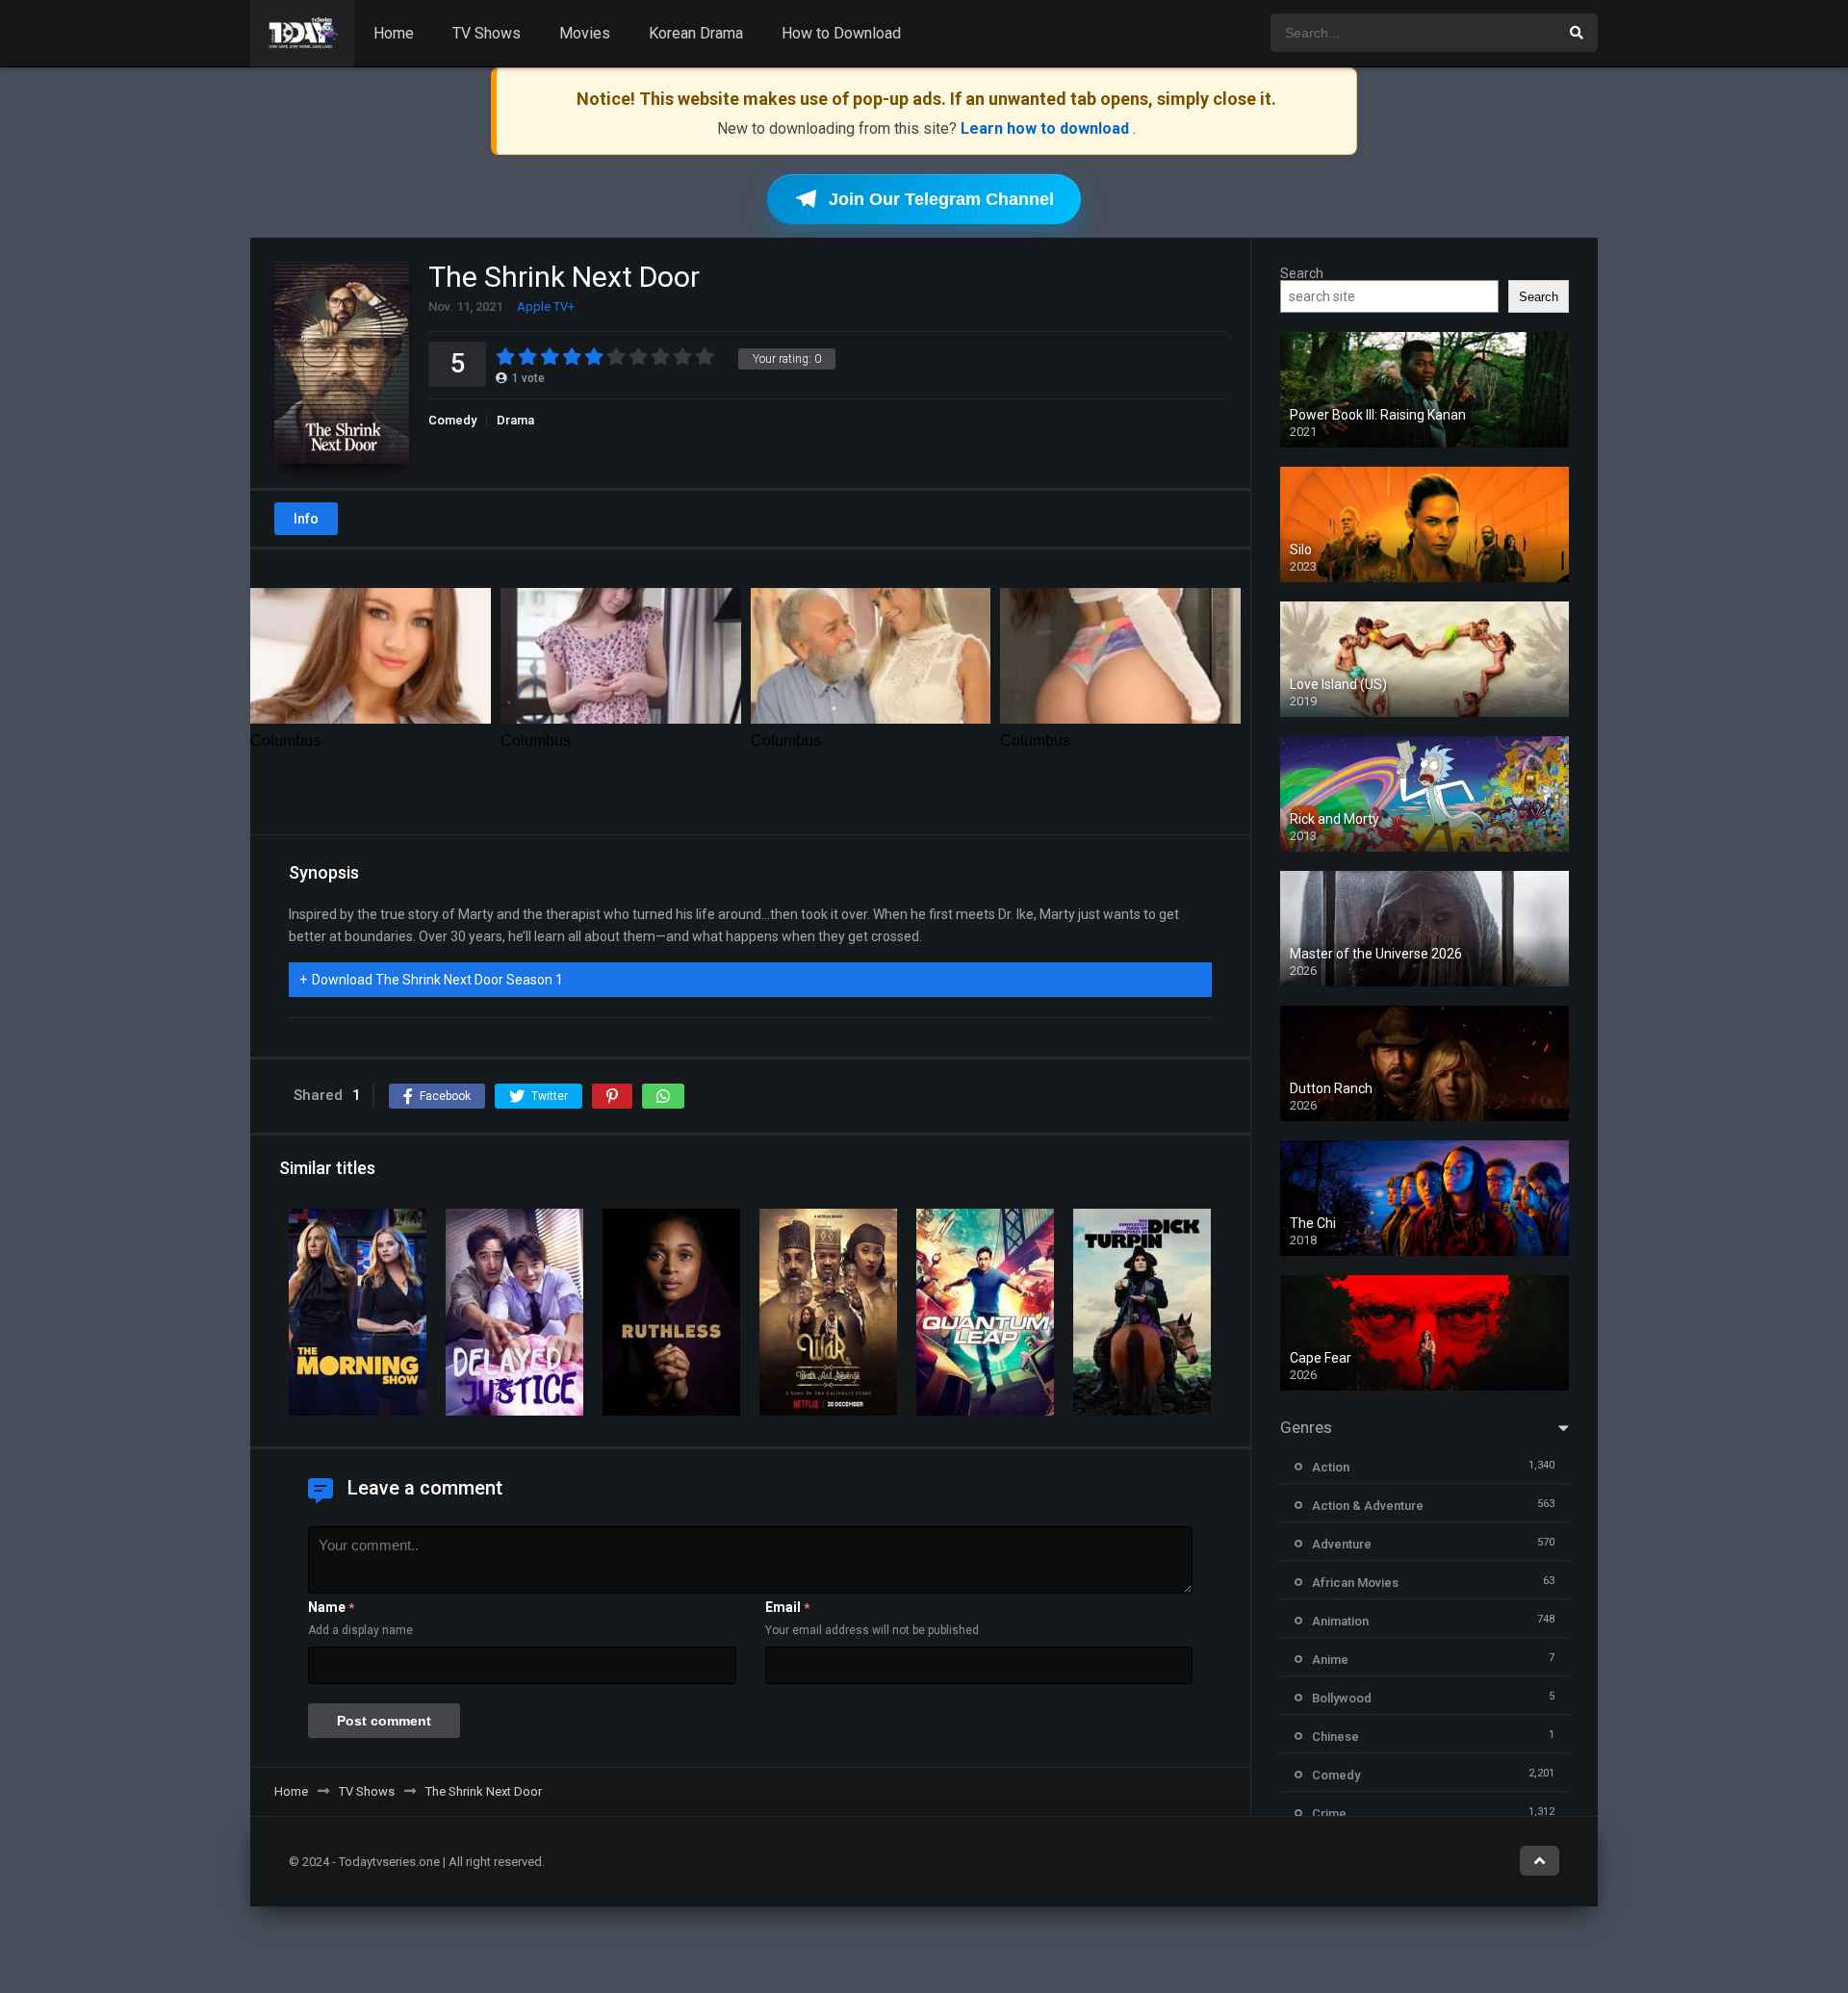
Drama (515, 420)
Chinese (1335, 1737)
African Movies (1355, 1583)
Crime (1329, 1814)
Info (306, 519)
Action (1331, 1467)
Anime (1330, 1660)
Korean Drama (696, 33)
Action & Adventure (1368, 1506)
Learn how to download (1047, 128)
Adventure (1342, 1544)
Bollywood (1342, 1698)
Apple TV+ (546, 307)
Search (1302, 273)
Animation (1340, 1621)
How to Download (841, 33)
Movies (585, 33)
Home (394, 33)
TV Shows (487, 33)
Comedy (452, 420)
